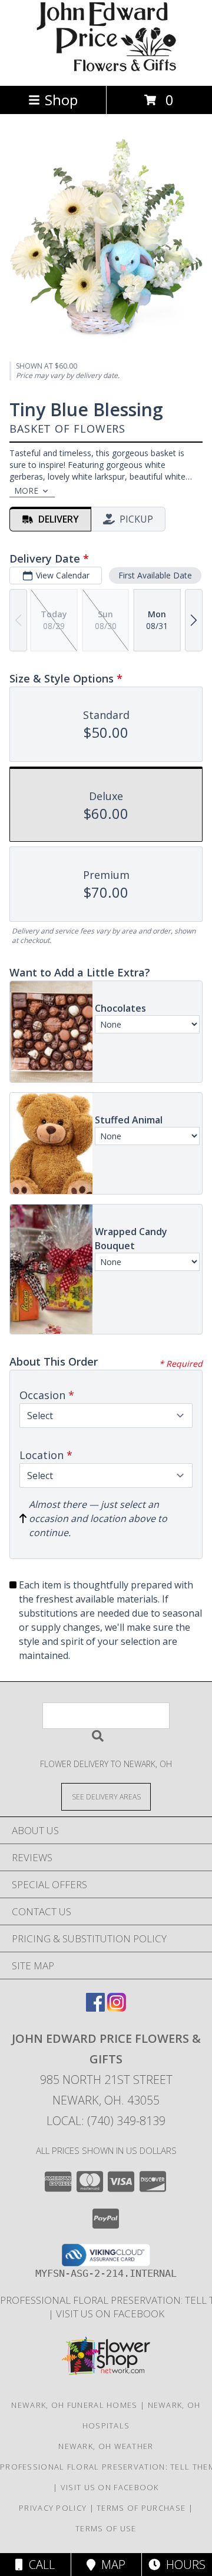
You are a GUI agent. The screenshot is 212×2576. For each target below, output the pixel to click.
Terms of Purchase (141, 2508)
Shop (61, 100)
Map (110, 2565)
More (26, 491)
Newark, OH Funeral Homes (74, 2405)
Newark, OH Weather (106, 2446)
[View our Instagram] (117, 2008)
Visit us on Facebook (110, 2314)
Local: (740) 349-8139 (106, 2121)
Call (39, 2565)
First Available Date (155, 575)
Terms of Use (106, 2528)
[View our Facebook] (95, 2008)
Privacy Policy (53, 2508)
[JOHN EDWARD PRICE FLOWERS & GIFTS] (106, 68)
